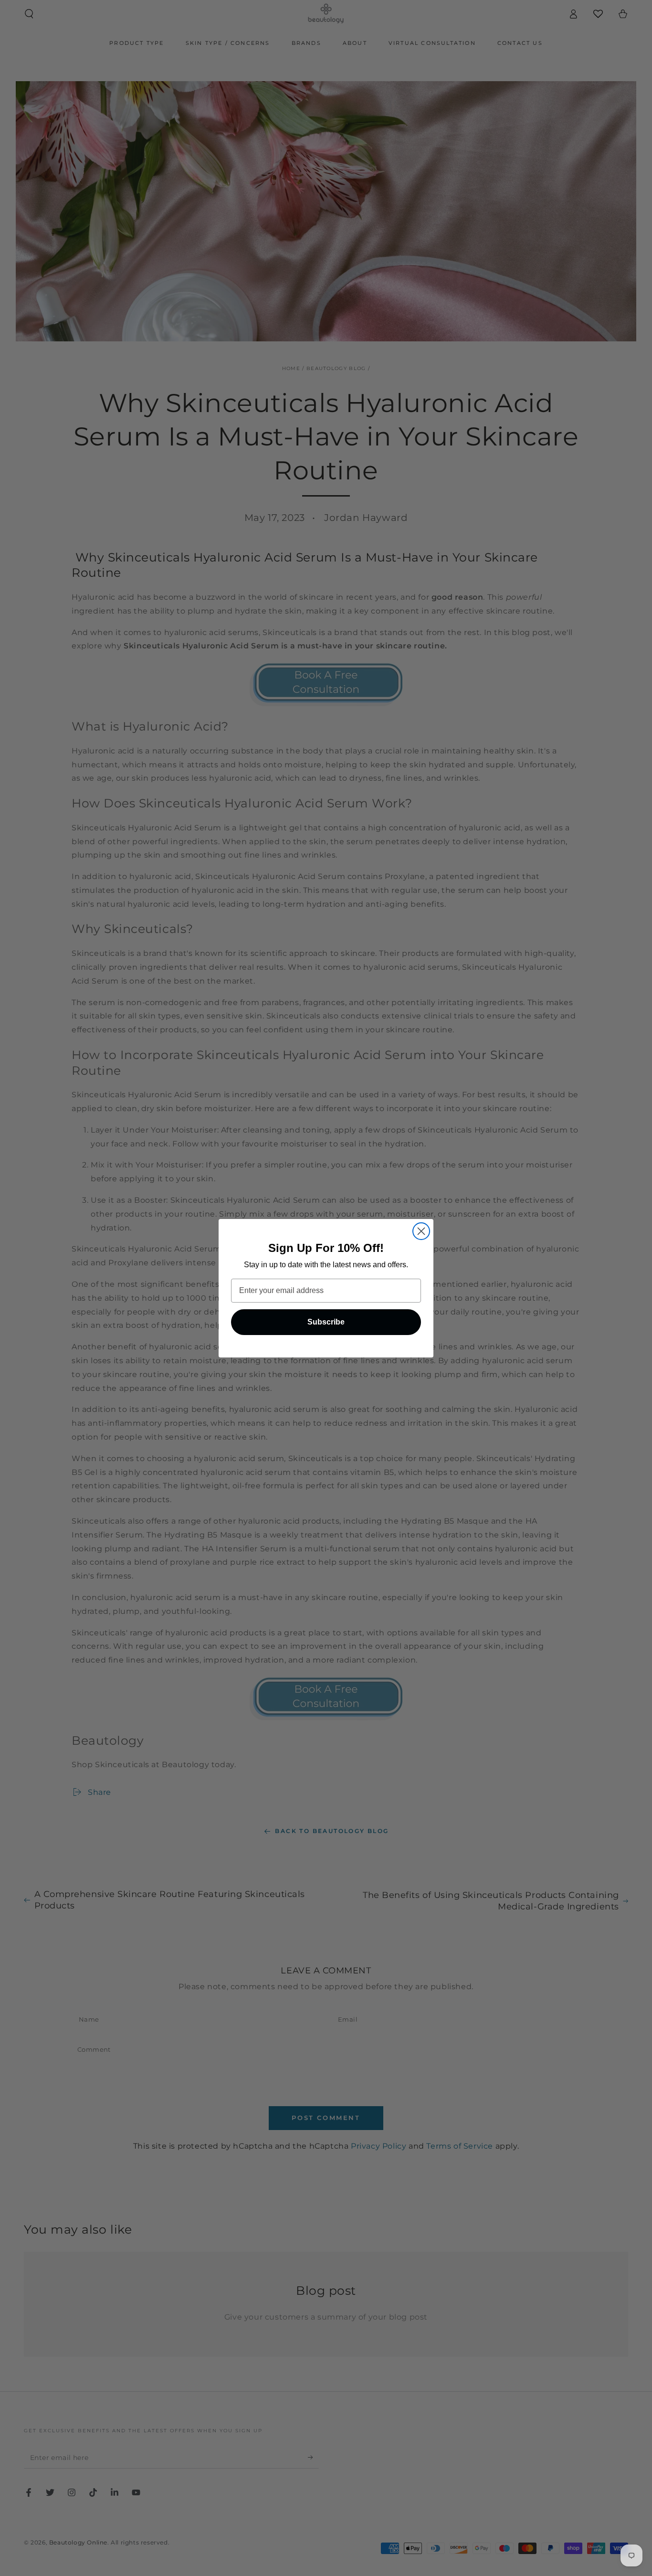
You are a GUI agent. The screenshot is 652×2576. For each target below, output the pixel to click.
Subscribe (326, 1322)
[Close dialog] (421, 1231)
